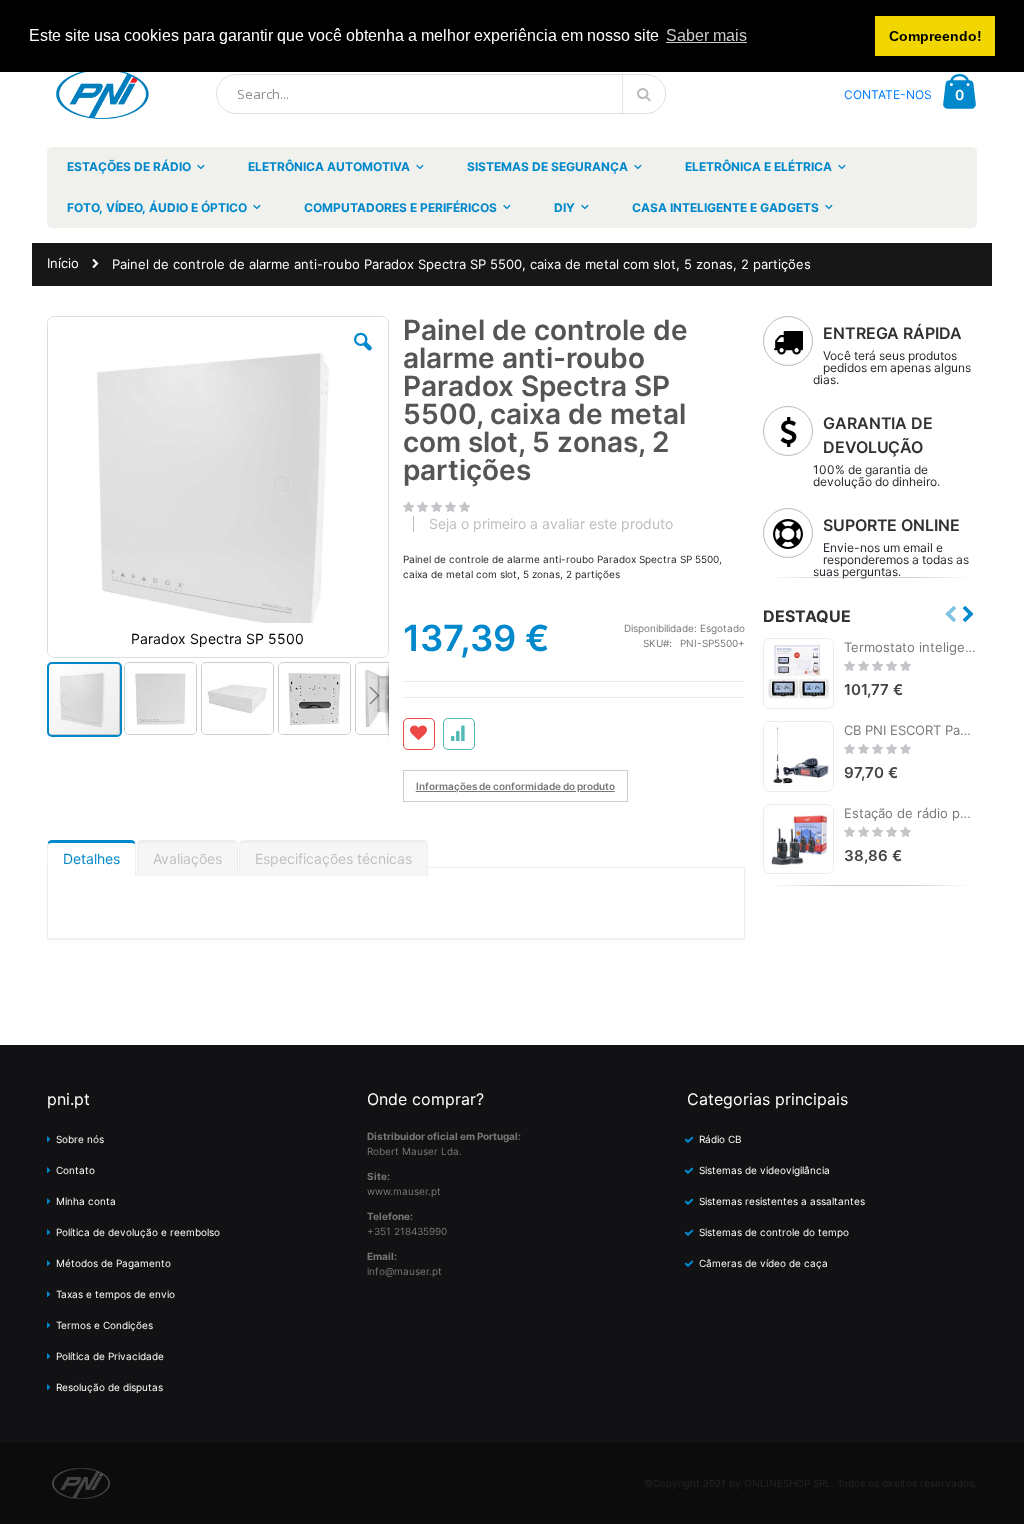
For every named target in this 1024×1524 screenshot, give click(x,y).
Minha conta (86, 1201)
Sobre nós (80, 1139)
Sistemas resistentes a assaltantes (782, 1201)
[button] (363, 357)
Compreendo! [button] (935, 36)
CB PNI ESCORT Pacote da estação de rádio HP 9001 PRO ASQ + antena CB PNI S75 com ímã (910, 730)
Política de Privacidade (110, 1356)
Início (63, 263)
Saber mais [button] (706, 35)
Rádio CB (720, 1139)
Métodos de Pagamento (113, 1263)
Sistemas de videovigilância (764, 1170)
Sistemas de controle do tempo (774, 1232)
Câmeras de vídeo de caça (763, 1263)
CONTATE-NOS (888, 94)
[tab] (91, 854)
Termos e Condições (104, 1325)
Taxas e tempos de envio (115, 1294)
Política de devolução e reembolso (138, 1232)
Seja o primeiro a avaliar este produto (551, 524)
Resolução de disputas (109, 1387)
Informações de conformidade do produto (515, 786)
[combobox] (441, 94)
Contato (75, 1170)
